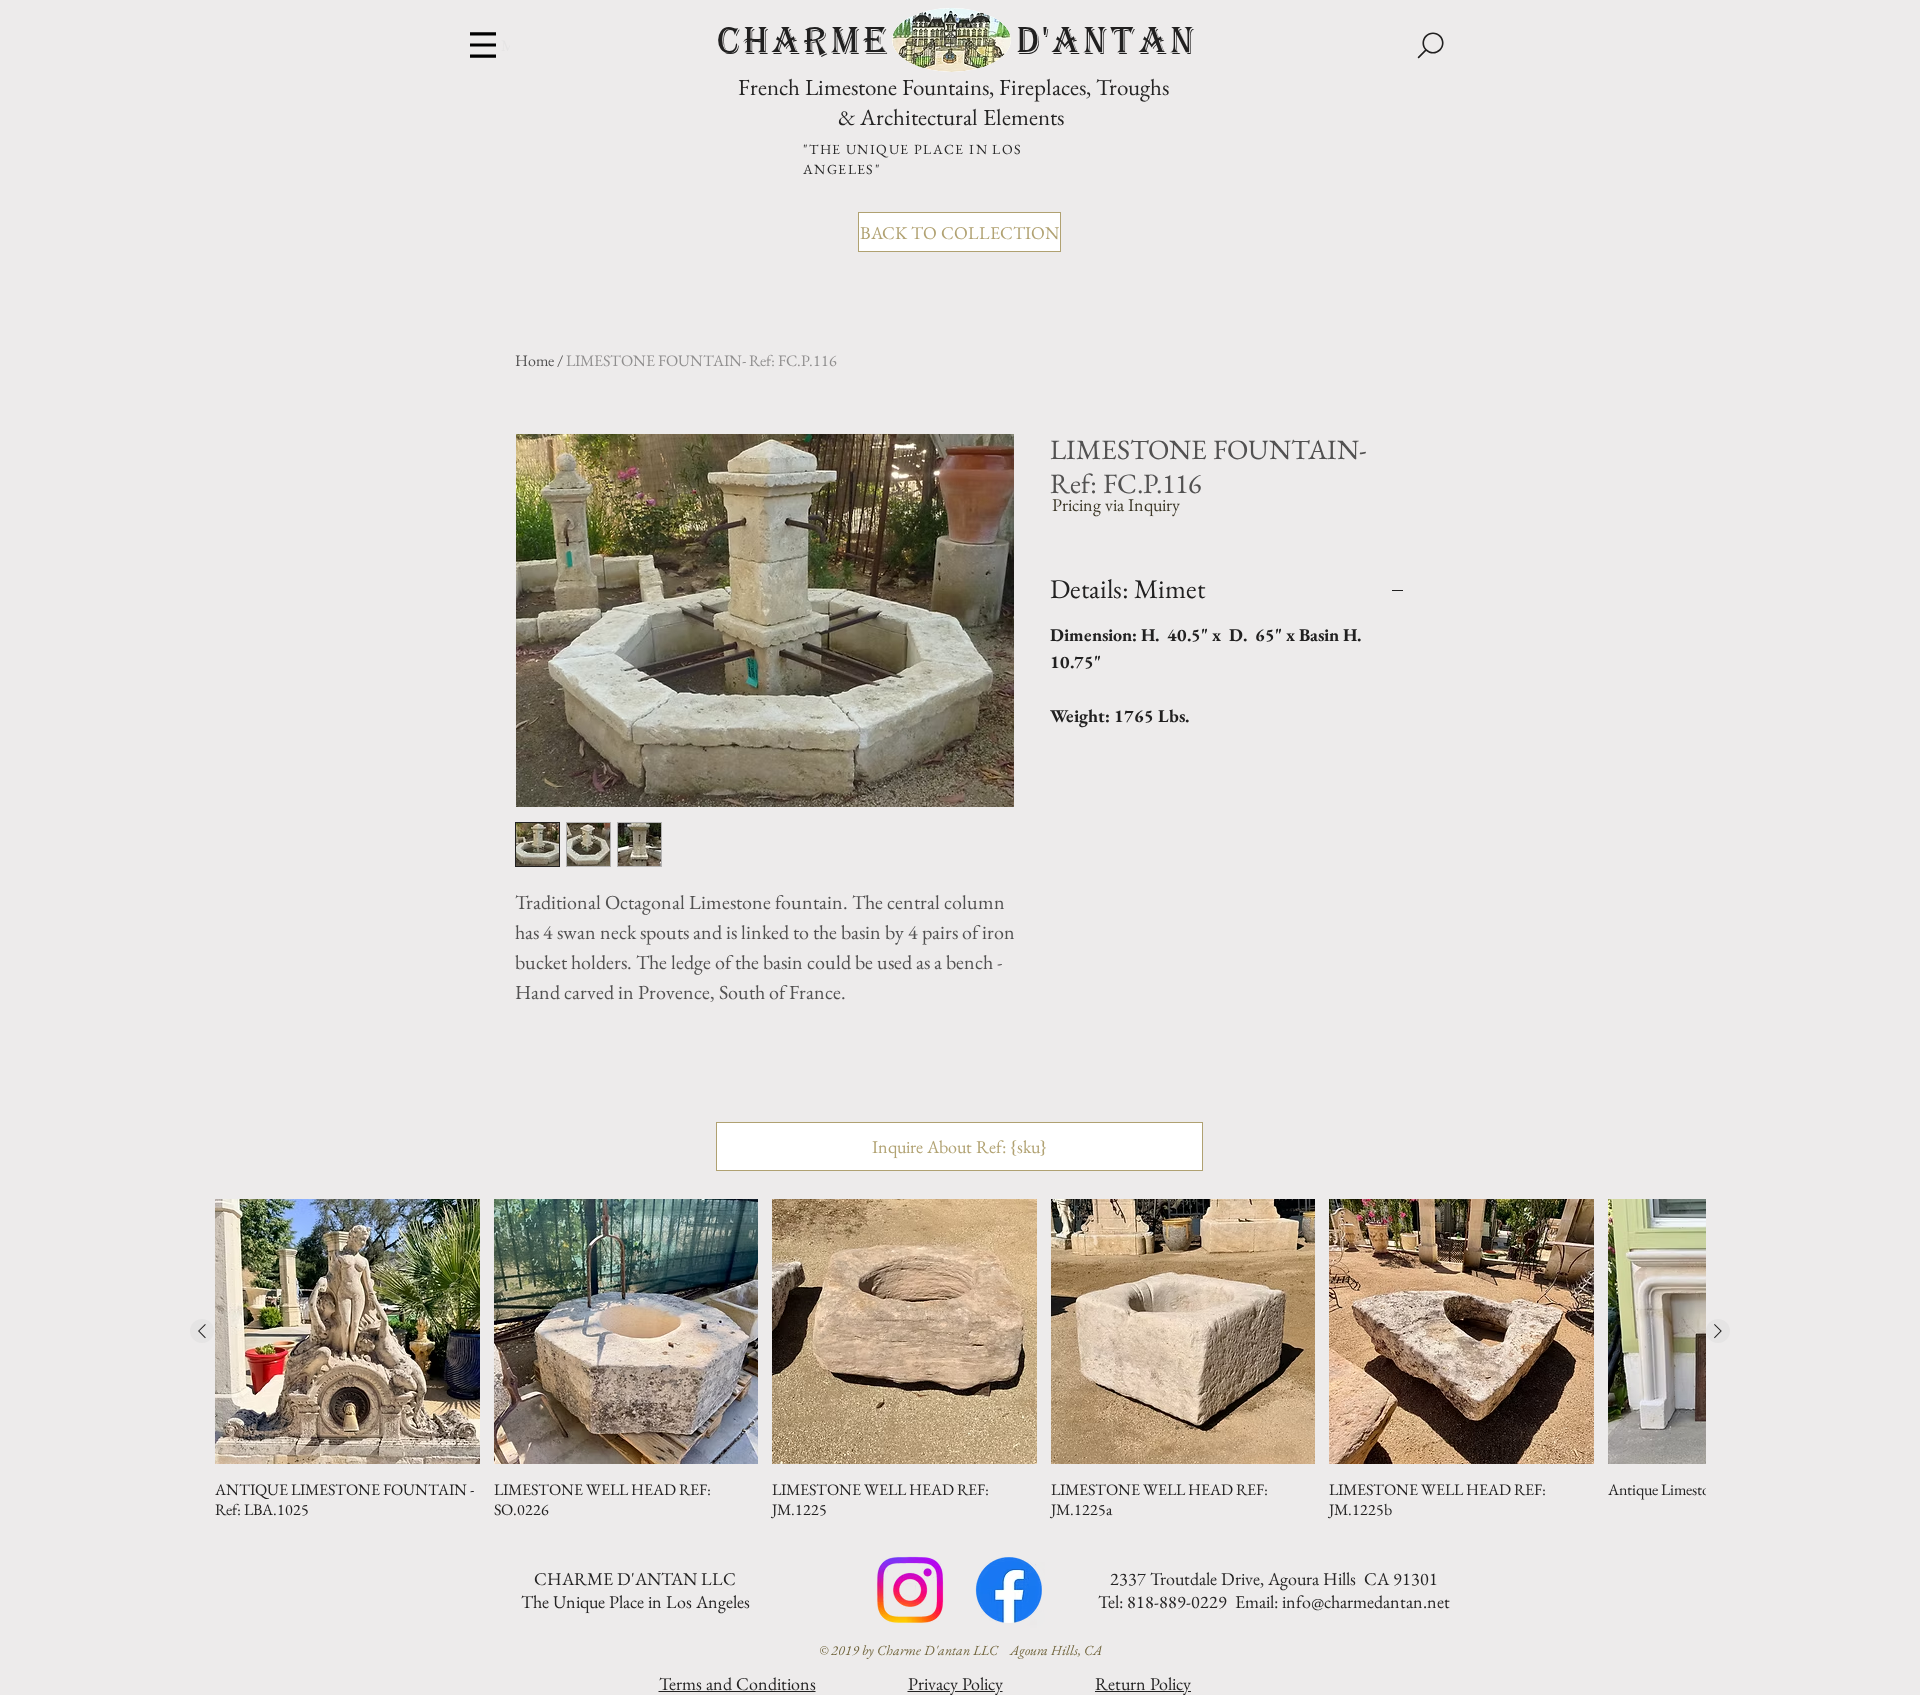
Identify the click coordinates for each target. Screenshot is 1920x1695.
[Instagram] (910, 1590)
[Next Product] (1718, 1331)
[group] (960, 1359)
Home (534, 360)
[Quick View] (347, 1331)
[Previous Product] (202, 1331)
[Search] (1430, 45)
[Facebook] (1009, 1590)
